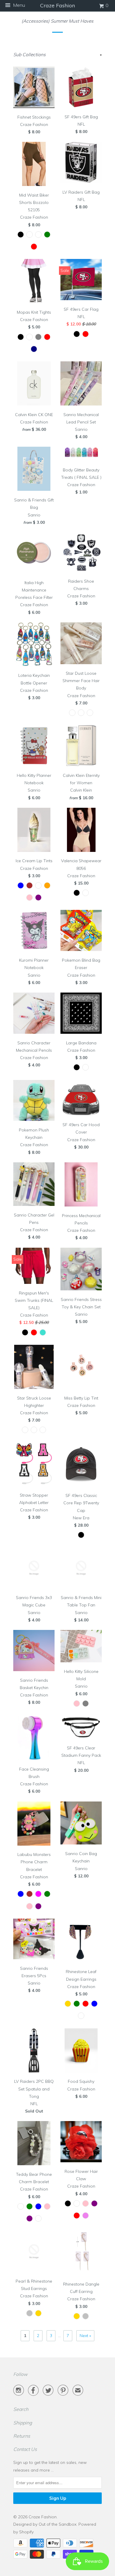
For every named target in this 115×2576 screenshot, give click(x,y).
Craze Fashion (43, 2517)
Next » (85, 2336)
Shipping (23, 2423)
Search (21, 2409)
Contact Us (25, 2449)
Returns (22, 2436)
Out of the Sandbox (57, 2524)
